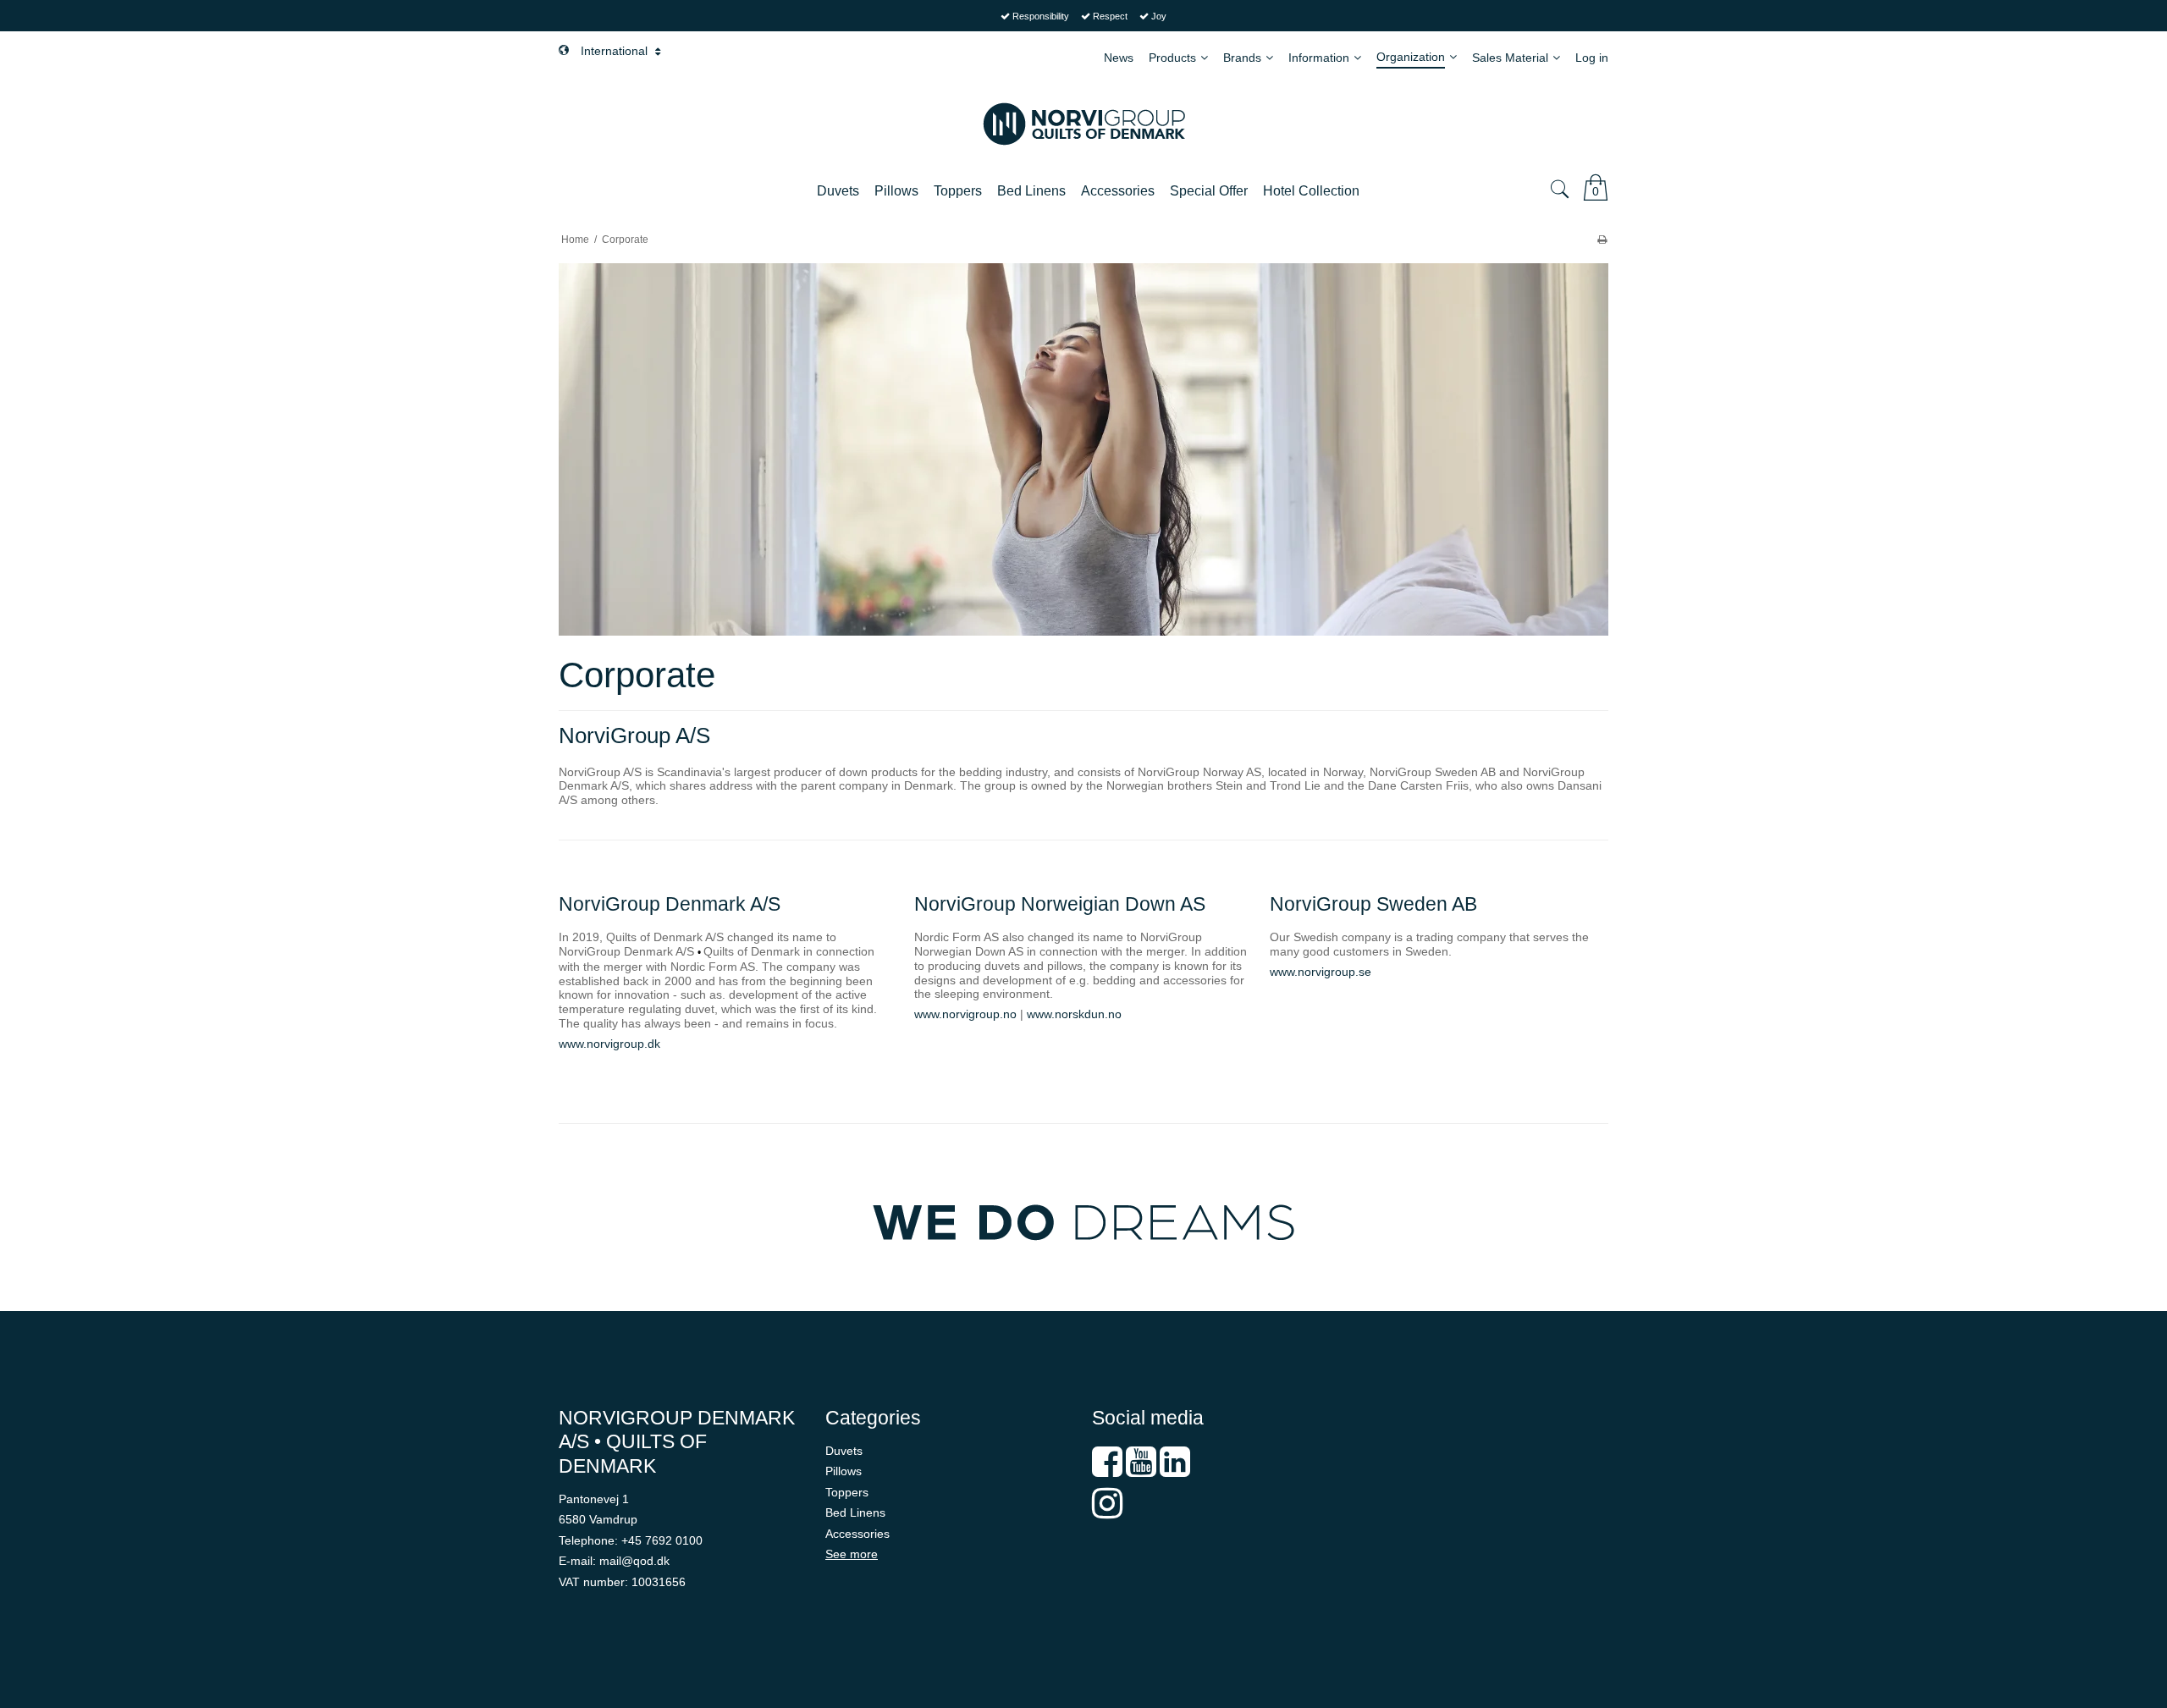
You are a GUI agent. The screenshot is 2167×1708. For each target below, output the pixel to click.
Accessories (857, 1534)
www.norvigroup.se (1321, 972)
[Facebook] (1107, 1470)
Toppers (847, 1492)
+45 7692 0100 (662, 1540)
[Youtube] (1141, 1470)
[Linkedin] (1175, 1470)
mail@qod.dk (634, 1561)
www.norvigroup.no (965, 1014)
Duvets (844, 1451)
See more (852, 1554)
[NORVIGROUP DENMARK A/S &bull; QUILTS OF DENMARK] (1083, 124)
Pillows (844, 1471)
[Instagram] (1107, 1512)
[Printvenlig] (1602, 240)
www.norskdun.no (1074, 1014)
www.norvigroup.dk (609, 1044)
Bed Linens (855, 1512)
